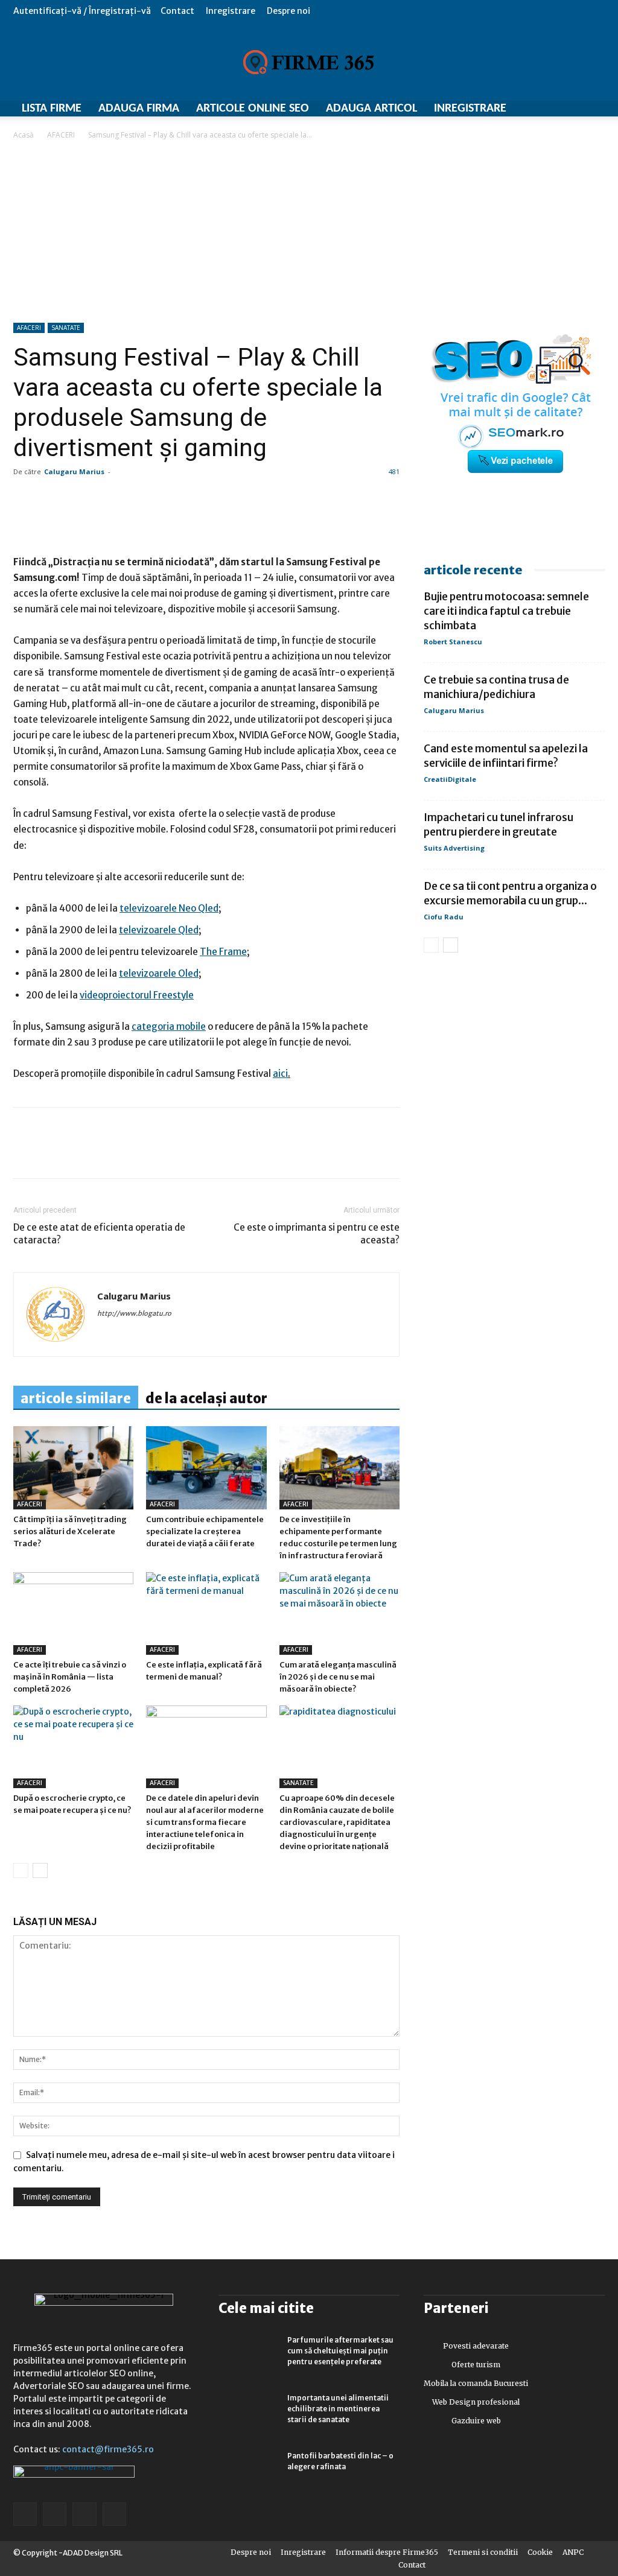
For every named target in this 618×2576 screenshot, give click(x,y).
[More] (375, 520)
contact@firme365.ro (108, 2449)
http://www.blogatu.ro (134, 1313)
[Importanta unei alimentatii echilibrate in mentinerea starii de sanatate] (249, 2414)
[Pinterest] (109, 1153)
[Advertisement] (309, 232)
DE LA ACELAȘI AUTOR (206, 1398)
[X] (136, 1153)
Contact (177, 11)
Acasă (24, 135)
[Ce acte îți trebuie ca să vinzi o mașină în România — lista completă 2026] (73, 1613)
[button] (596, 11)
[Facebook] (25, 1153)
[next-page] (40, 1870)
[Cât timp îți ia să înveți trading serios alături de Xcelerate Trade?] (73, 1467)
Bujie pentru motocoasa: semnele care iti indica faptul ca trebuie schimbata (506, 611)
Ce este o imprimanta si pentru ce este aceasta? (317, 1234)
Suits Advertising (454, 848)
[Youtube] (114, 2514)
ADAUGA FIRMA (139, 109)
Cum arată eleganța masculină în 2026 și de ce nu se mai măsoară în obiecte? (338, 1677)
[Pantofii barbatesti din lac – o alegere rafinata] (249, 2472)
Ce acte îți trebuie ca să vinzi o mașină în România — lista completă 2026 (70, 1677)
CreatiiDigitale (450, 779)
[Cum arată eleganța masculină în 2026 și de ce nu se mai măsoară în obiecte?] (339, 1613)
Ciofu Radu (444, 917)
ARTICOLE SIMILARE (76, 1398)
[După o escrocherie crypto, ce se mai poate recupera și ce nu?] (73, 1747)
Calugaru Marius (74, 471)
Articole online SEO (253, 109)
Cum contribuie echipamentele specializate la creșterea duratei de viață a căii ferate (205, 1531)
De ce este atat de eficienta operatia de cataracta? (99, 1234)
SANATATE (66, 328)
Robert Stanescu (453, 642)
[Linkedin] (53, 1153)
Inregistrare (231, 11)
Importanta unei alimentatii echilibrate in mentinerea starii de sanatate (338, 2409)
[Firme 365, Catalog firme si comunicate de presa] (309, 62)
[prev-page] (21, 1870)
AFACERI (61, 135)
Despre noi (288, 11)
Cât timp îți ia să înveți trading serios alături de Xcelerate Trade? (70, 1531)
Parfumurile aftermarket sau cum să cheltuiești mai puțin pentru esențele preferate (340, 2351)
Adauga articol (371, 109)
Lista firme (52, 109)
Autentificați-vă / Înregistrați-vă (82, 11)
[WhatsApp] (81, 1153)
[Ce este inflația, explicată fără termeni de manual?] (206, 1613)
